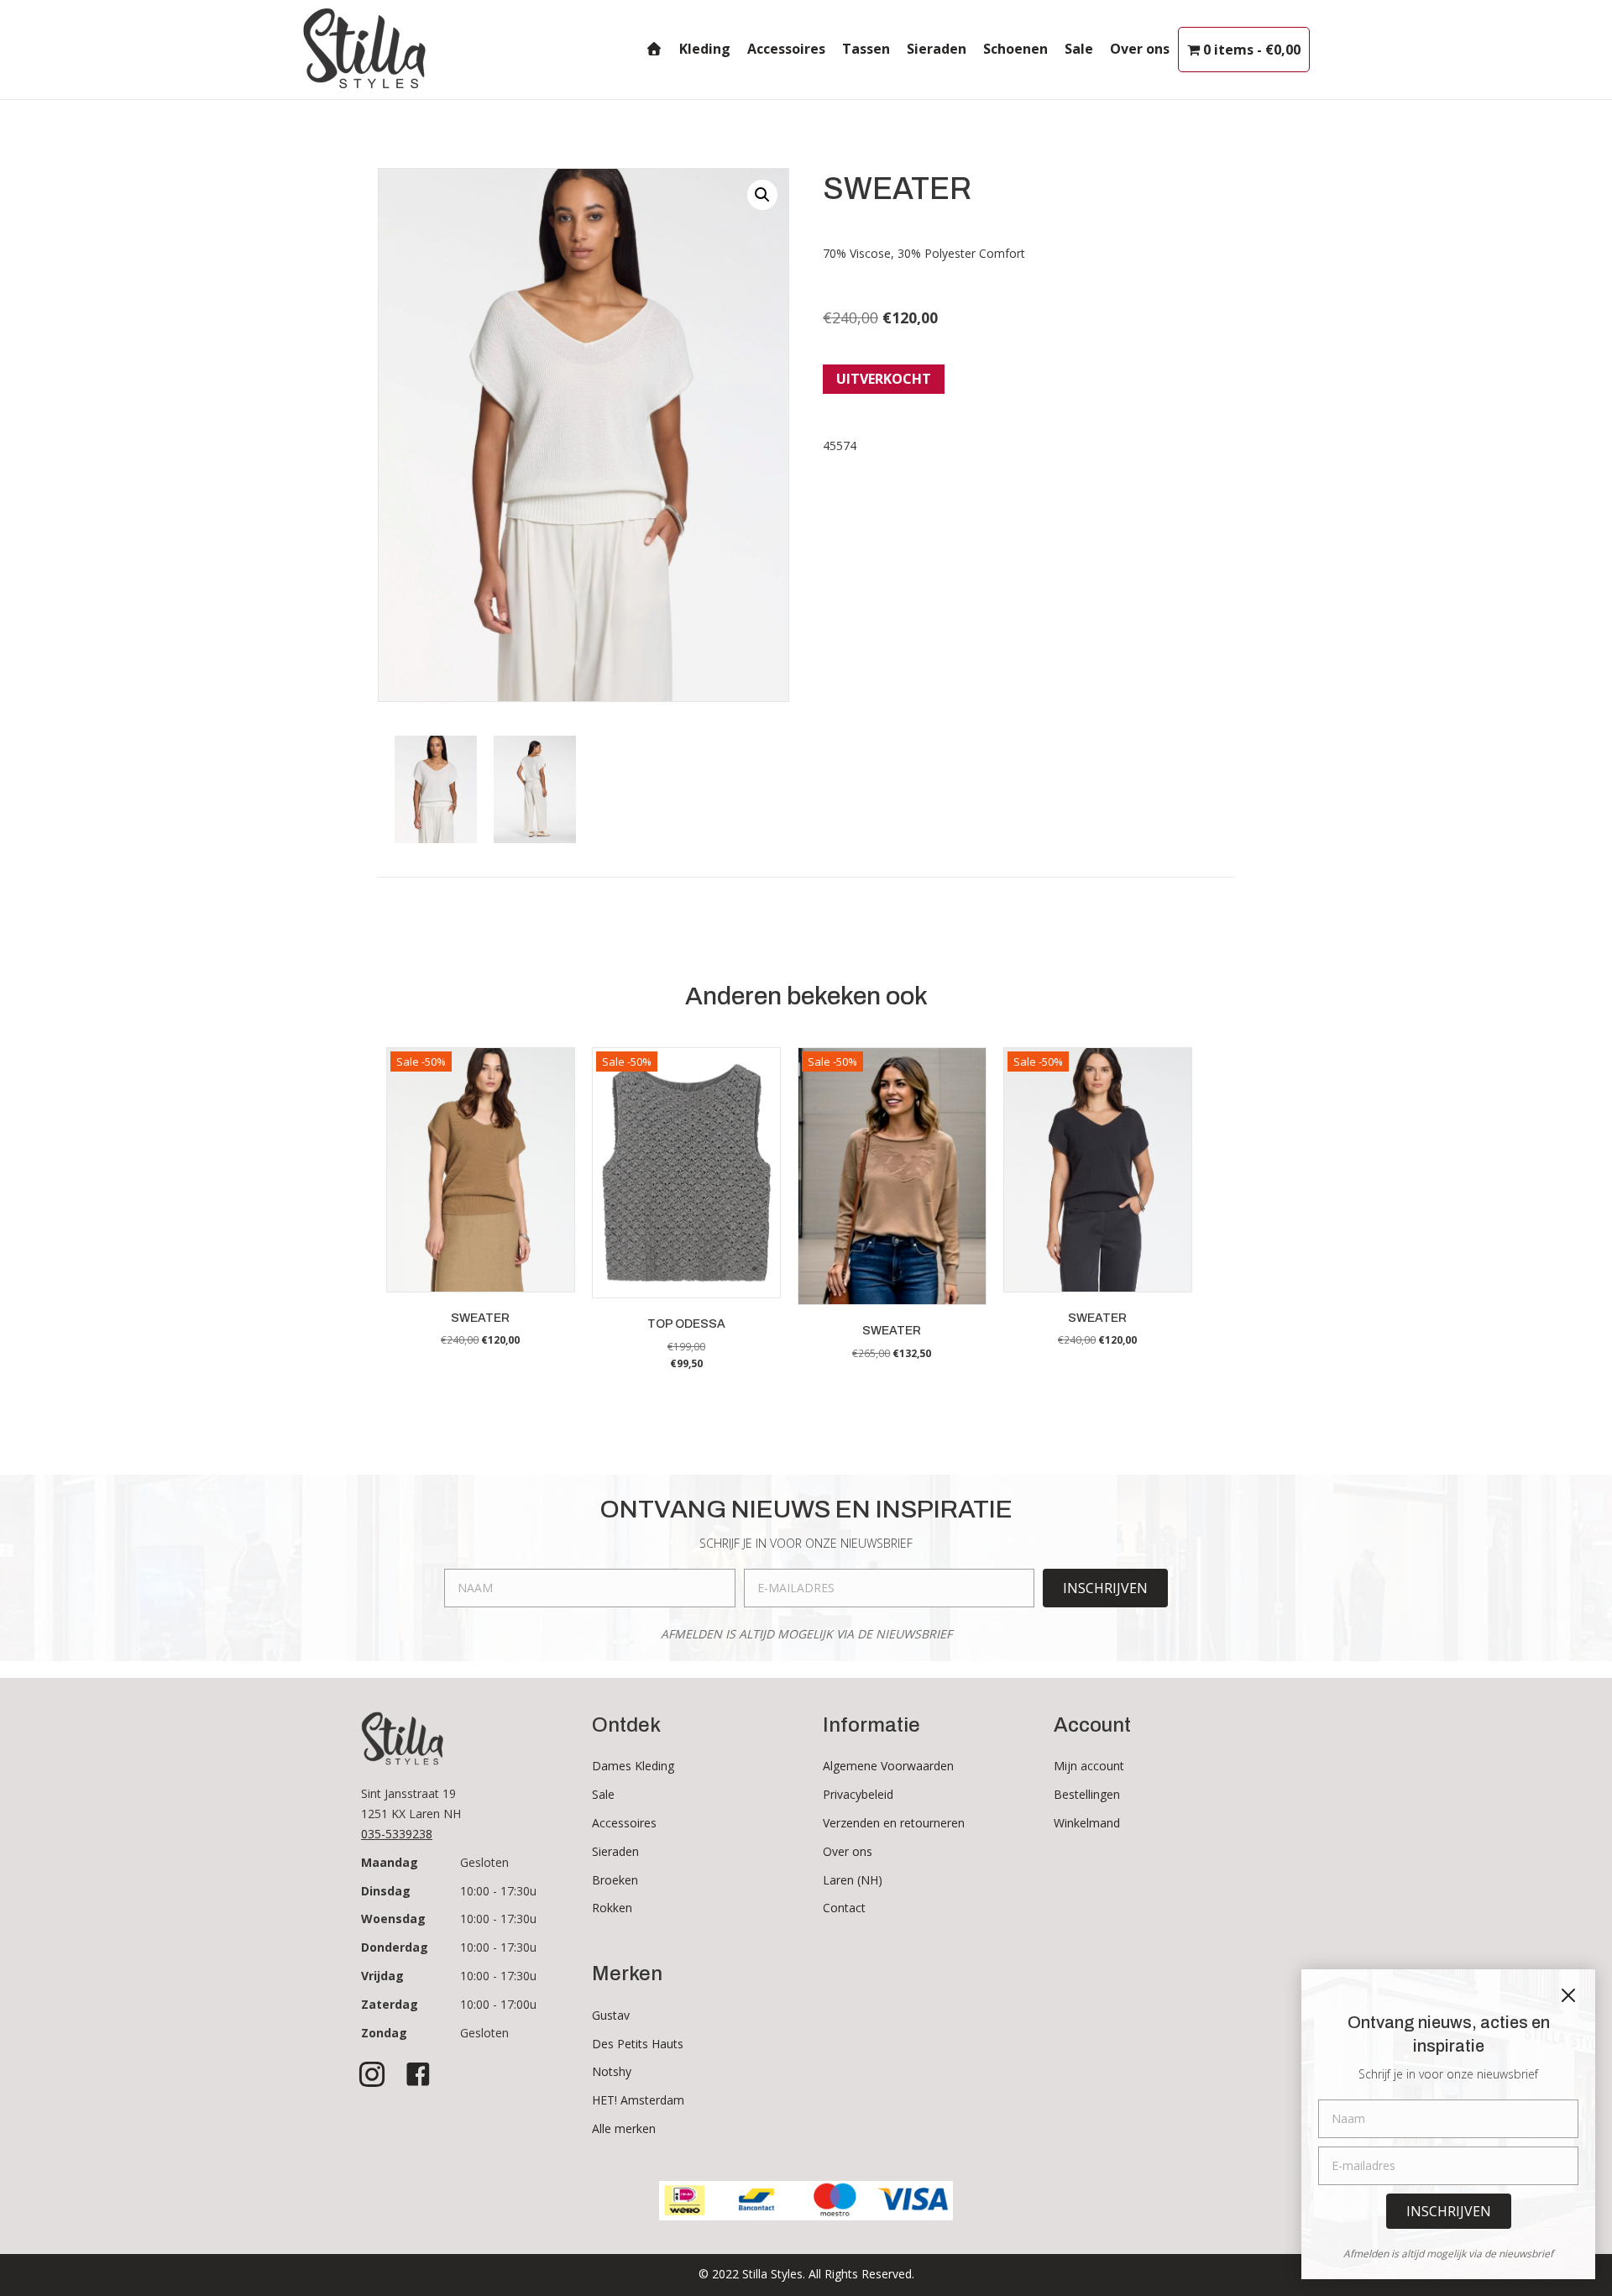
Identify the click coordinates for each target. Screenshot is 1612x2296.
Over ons (1140, 49)
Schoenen (1015, 49)
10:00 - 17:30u (498, 1891)
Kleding (705, 49)
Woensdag (393, 1919)
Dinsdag (386, 1891)
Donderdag (395, 1947)
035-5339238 (397, 1834)
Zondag (384, 2033)
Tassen (866, 49)
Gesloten (484, 1862)
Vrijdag (382, 1976)
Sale (1079, 49)
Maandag (390, 1862)
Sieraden (937, 49)
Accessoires (786, 49)
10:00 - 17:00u (498, 2004)
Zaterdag (390, 2004)
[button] (762, 195)
